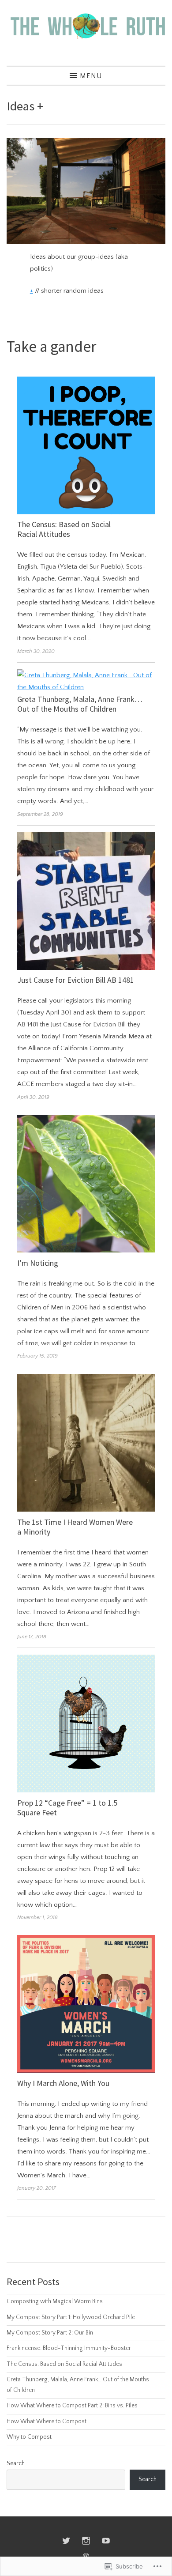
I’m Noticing (38, 1263)
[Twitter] (66, 2541)
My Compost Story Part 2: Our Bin (50, 2333)
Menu (91, 76)
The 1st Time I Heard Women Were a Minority (75, 1527)
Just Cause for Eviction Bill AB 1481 (76, 980)
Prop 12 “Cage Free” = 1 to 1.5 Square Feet (67, 1808)
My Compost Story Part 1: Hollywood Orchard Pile (71, 2318)
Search (16, 2464)
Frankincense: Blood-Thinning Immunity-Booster (69, 2348)
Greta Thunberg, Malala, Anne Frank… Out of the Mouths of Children (80, 704)
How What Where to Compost (47, 2422)
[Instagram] (86, 2541)
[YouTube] (106, 2541)
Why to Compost (29, 2437)
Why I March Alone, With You (63, 2083)
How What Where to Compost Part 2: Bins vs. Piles (72, 2406)
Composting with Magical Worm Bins (55, 2302)
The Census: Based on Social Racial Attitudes (64, 529)
